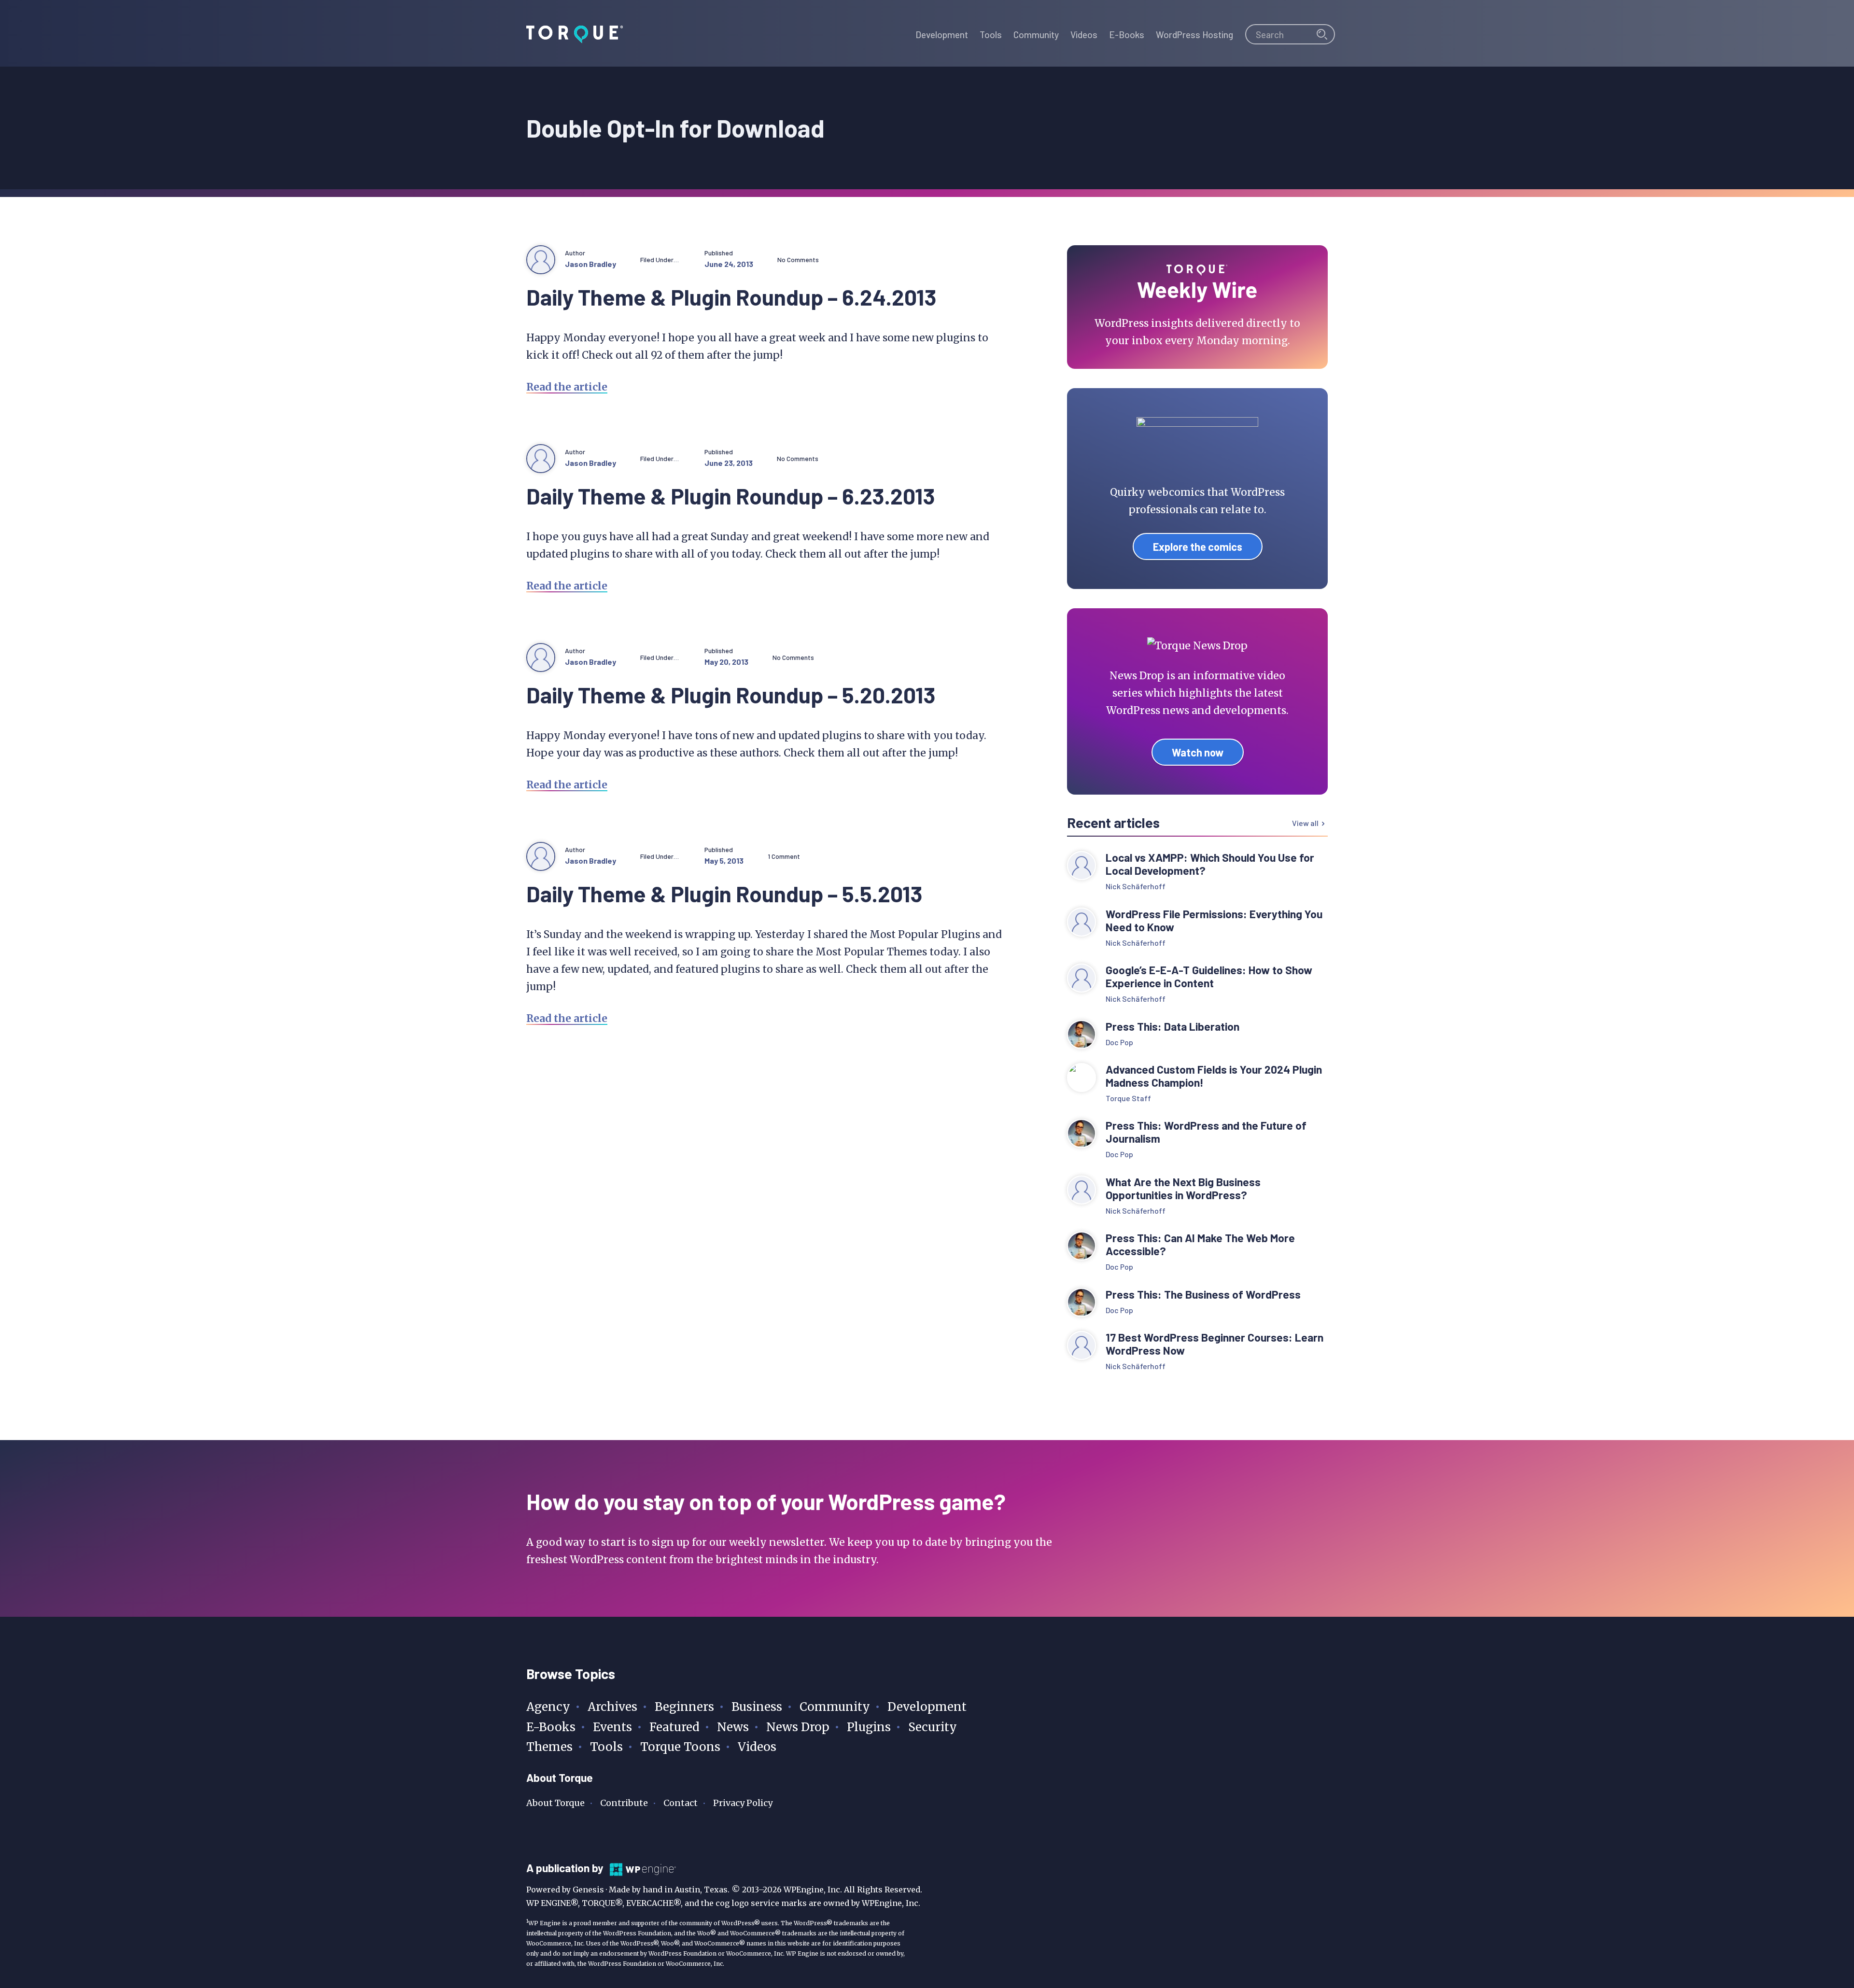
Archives (612, 1707)
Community (835, 1707)
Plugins (869, 1727)
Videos (757, 1747)
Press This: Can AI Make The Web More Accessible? (1200, 1245)
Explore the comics (1198, 546)
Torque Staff (1128, 1098)
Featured (674, 1727)
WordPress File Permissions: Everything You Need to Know (1214, 921)
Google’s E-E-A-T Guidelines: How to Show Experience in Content (1209, 977)
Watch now (1198, 752)
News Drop (798, 1727)
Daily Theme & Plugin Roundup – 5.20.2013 (731, 694)
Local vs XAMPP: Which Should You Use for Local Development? (1210, 864)
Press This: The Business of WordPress (1203, 1295)
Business (757, 1707)
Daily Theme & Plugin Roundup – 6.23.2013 (731, 496)
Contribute (624, 1803)
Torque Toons (680, 1747)
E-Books (551, 1727)
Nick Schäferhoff (1136, 886)
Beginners (684, 1707)
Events (612, 1727)
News (733, 1727)
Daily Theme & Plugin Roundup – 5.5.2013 (724, 893)
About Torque (555, 1803)
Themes (549, 1747)
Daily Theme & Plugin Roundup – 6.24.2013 (731, 297)
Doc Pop (1119, 1042)
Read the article (567, 387)
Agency (548, 1707)
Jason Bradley (590, 264)
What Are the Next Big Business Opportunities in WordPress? (1183, 1189)
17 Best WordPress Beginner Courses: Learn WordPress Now (1215, 1344)
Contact (681, 1803)
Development (927, 1707)
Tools (606, 1747)
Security (933, 1727)
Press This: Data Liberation (1173, 1027)
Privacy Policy (743, 1803)
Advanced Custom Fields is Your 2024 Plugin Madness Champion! (1214, 1076)
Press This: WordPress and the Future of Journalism (1206, 1132)
